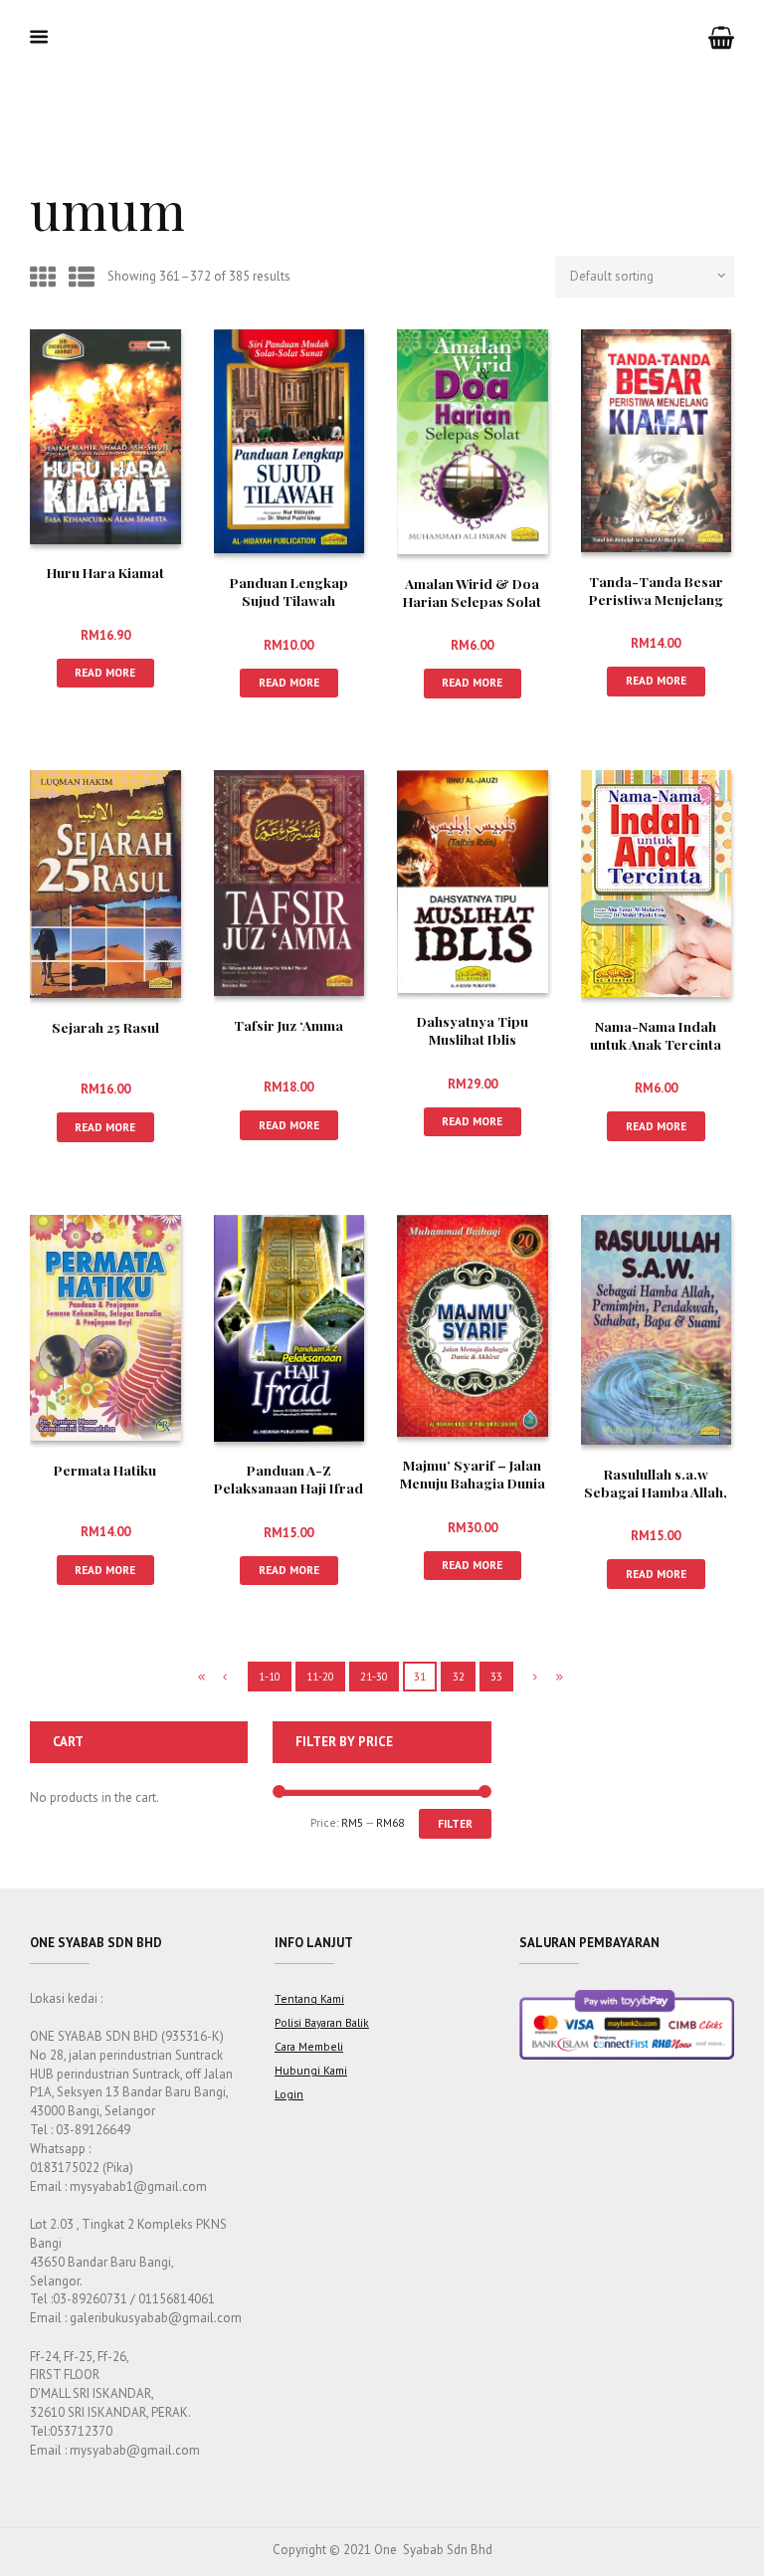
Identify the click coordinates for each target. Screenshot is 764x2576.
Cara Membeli (309, 2046)
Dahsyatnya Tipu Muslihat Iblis (473, 1030)
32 (459, 1676)
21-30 (374, 1676)
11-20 (320, 1676)
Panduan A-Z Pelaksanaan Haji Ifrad (288, 1479)
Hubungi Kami (311, 2070)
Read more (105, 672)
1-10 (270, 1676)
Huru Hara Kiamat (105, 572)
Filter (455, 1823)
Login (289, 2094)
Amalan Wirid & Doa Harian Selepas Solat (472, 592)
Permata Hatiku (105, 1470)
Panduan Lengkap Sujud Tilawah (289, 591)
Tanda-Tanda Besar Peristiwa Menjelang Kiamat (656, 599)
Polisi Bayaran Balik (322, 2022)
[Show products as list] (82, 277)
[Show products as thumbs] (43, 277)
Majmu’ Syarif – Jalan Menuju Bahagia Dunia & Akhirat (473, 1483)
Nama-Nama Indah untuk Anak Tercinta (656, 1035)
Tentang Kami (309, 1998)
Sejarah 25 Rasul (105, 1027)
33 (496, 1676)
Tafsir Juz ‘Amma (288, 1025)
